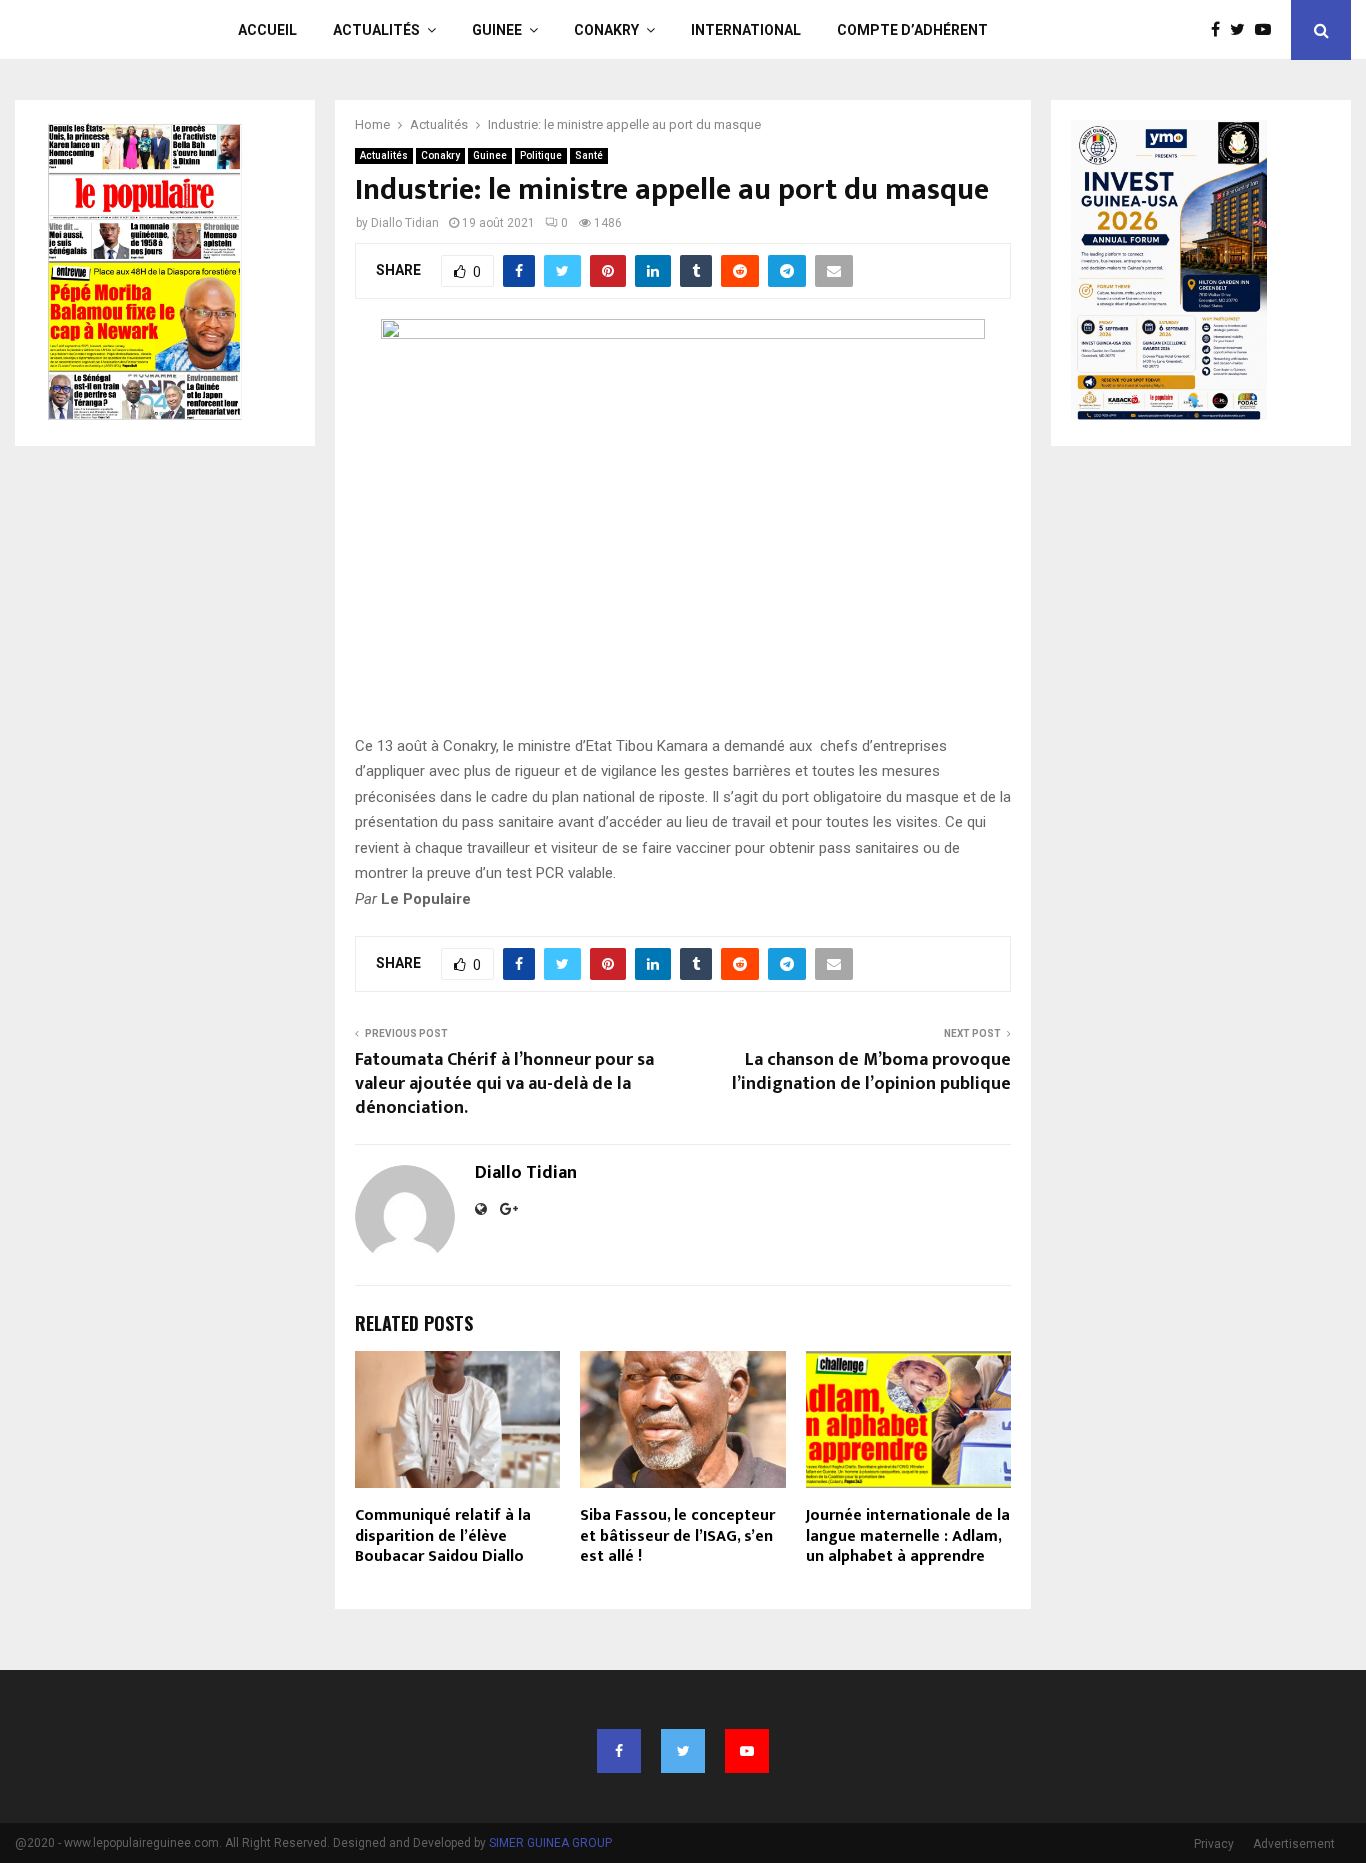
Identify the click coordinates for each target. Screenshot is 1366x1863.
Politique (541, 155)
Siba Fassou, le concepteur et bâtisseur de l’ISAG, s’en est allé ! (677, 1536)
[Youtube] (1268, 30)
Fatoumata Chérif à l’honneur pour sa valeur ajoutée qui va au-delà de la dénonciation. (504, 1084)
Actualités (376, 30)
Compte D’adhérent (912, 30)
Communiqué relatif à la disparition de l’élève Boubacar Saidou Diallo (443, 1536)
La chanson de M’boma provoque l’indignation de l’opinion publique (871, 1072)
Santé (589, 155)
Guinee (497, 30)
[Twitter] (1242, 30)
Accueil (267, 30)
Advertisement (1294, 1844)
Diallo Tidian (405, 223)
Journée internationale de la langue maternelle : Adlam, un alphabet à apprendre (908, 1536)
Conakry (606, 30)
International (746, 30)
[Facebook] (1220, 30)
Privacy (1214, 1844)
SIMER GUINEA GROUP (550, 1843)
